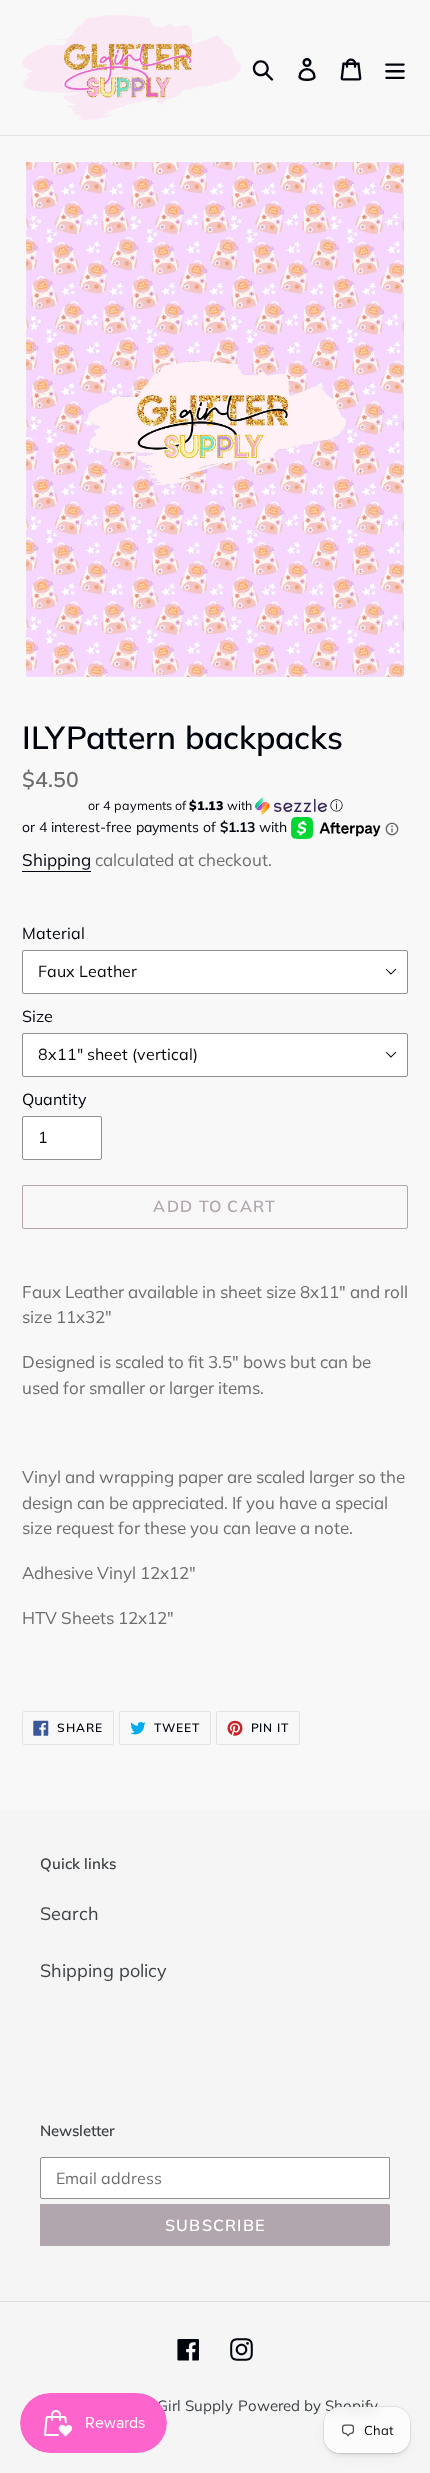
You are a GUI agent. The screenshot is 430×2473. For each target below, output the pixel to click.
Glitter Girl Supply (172, 2405)
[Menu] (395, 67)
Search (69, 1913)
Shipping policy (103, 1970)
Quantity (54, 1099)
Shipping (56, 859)
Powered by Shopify (308, 2405)
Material (53, 933)
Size (37, 1016)
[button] (215, 805)
